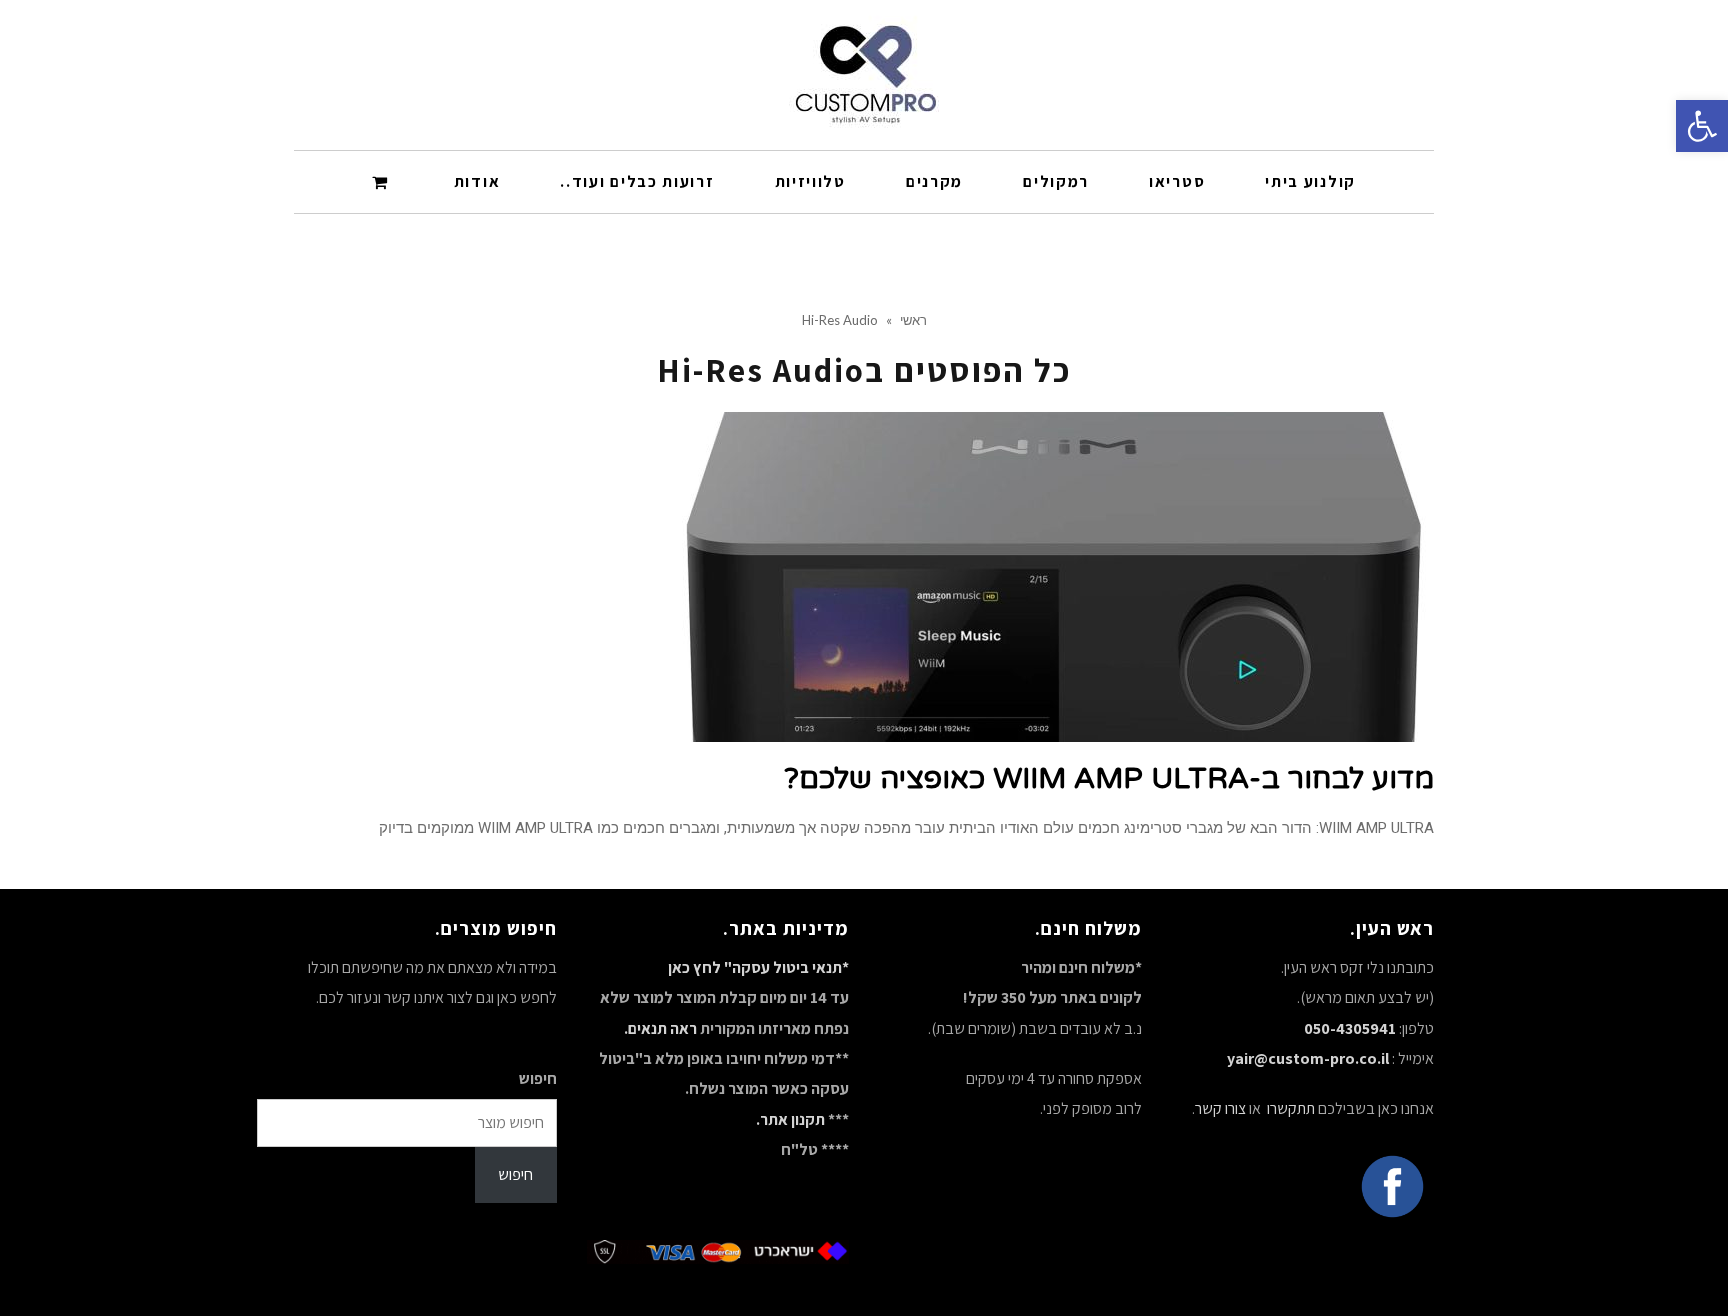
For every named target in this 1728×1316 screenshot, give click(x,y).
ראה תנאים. (660, 1028)
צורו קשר (1220, 1108)
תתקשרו (1289, 1108)
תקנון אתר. (790, 1119)
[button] (1702, 126)
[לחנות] (383, 181)
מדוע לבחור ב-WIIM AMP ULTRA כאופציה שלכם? (1109, 778)
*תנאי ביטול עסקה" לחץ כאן (758, 967)
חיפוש (538, 1078)
